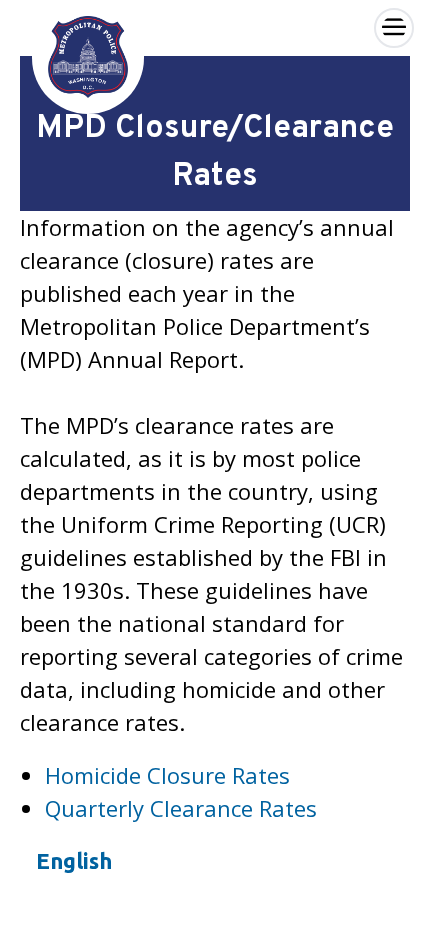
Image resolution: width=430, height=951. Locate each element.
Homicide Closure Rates (167, 775)
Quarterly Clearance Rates (181, 808)
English (74, 860)
